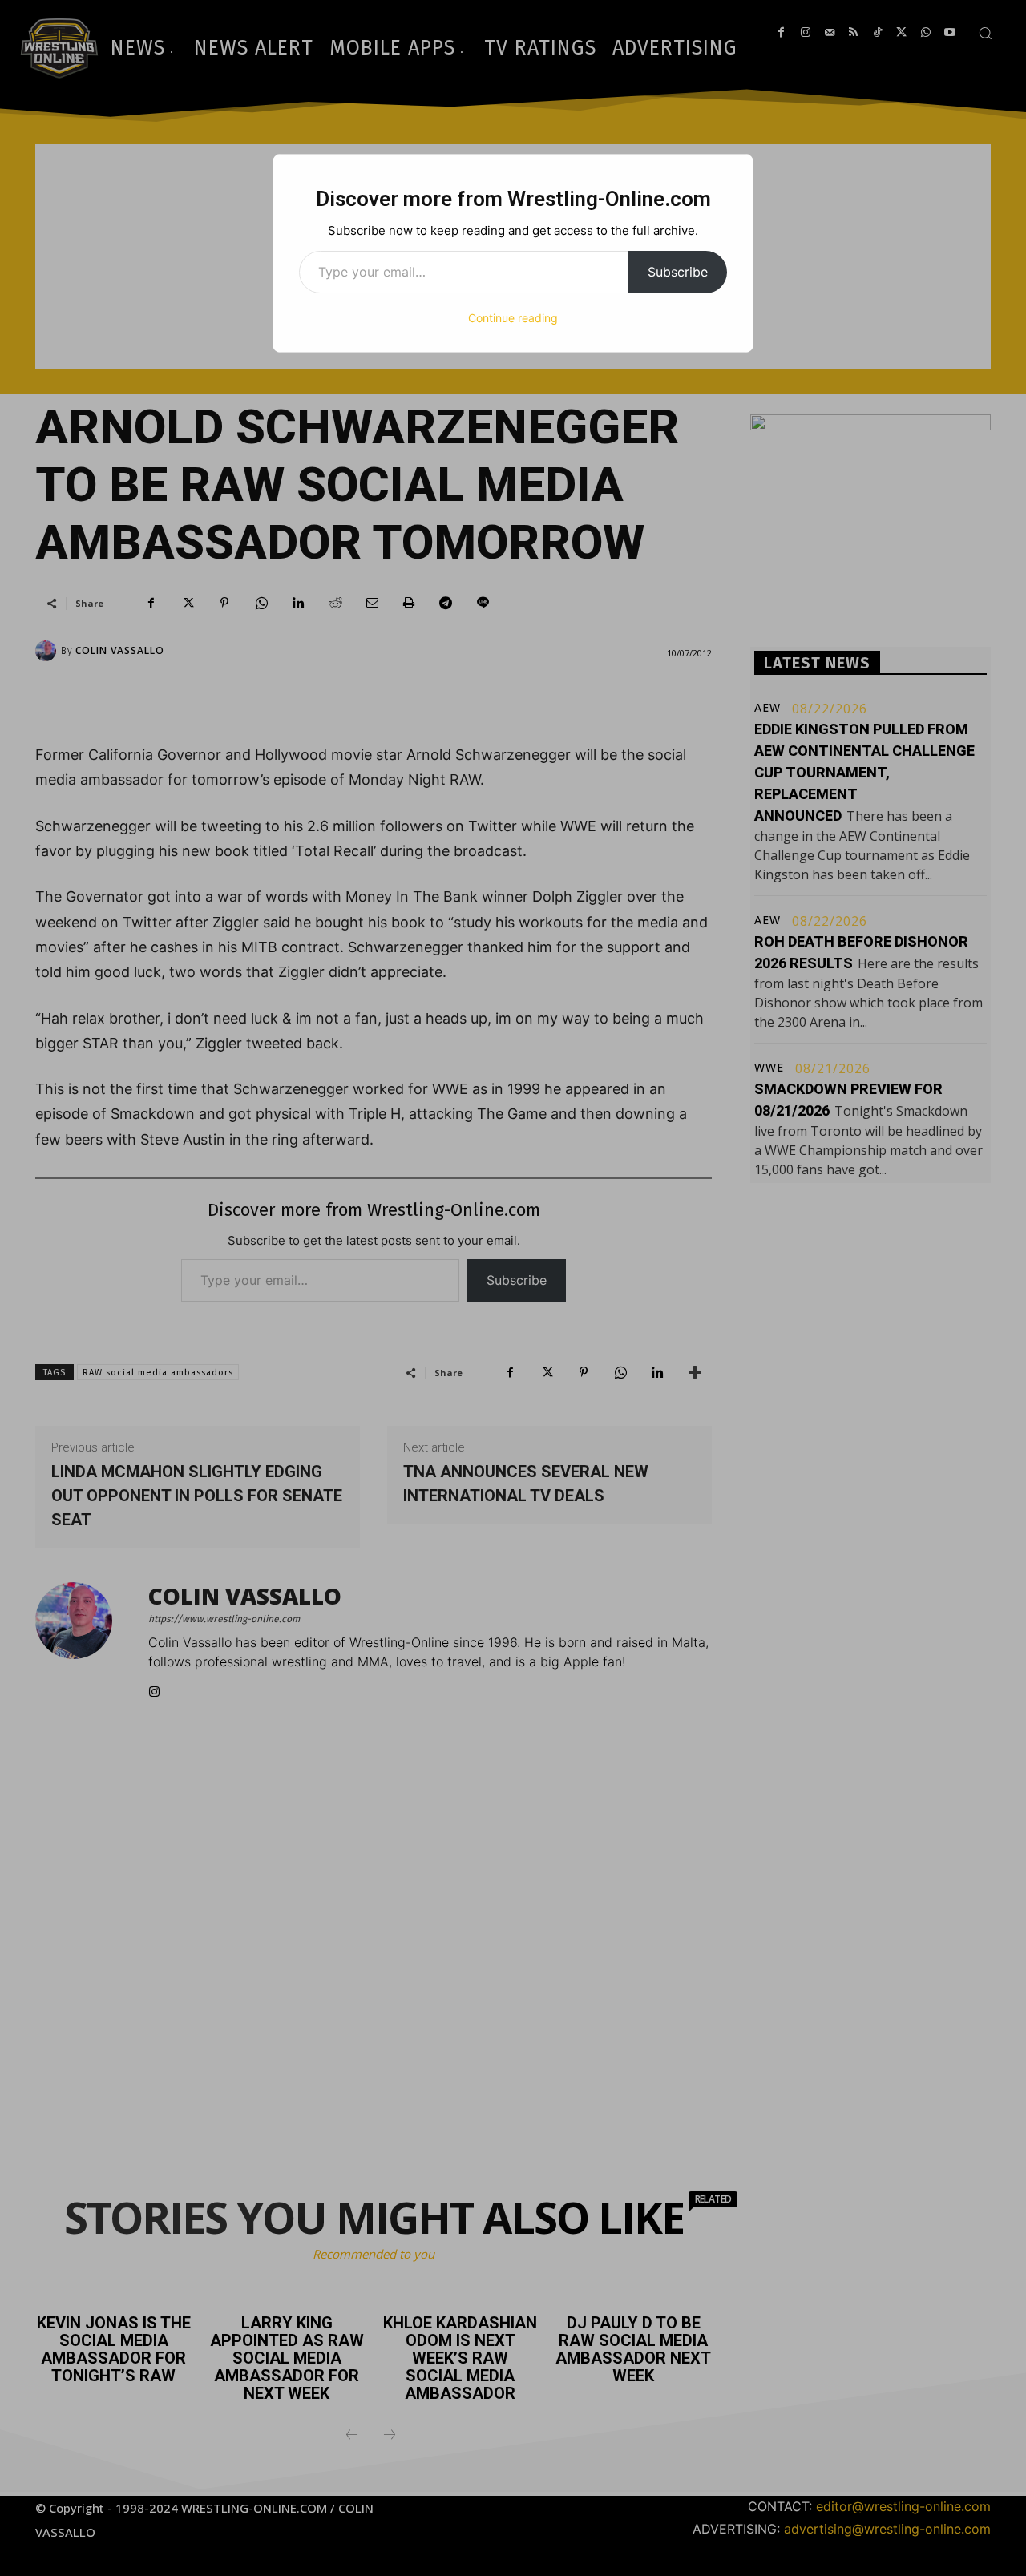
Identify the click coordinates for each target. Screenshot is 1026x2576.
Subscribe (678, 272)
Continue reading (513, 318)
